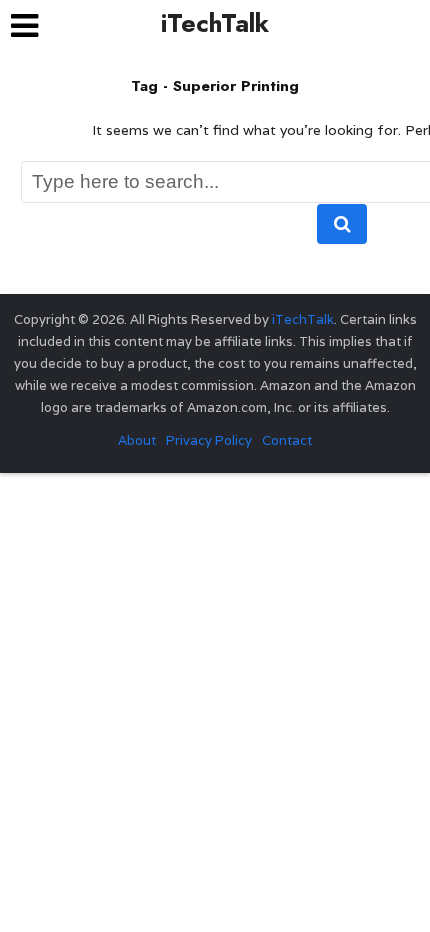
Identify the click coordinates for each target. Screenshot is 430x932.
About (137, 440)
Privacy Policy (209, 440)
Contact (287, 440)
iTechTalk (215, 23)
